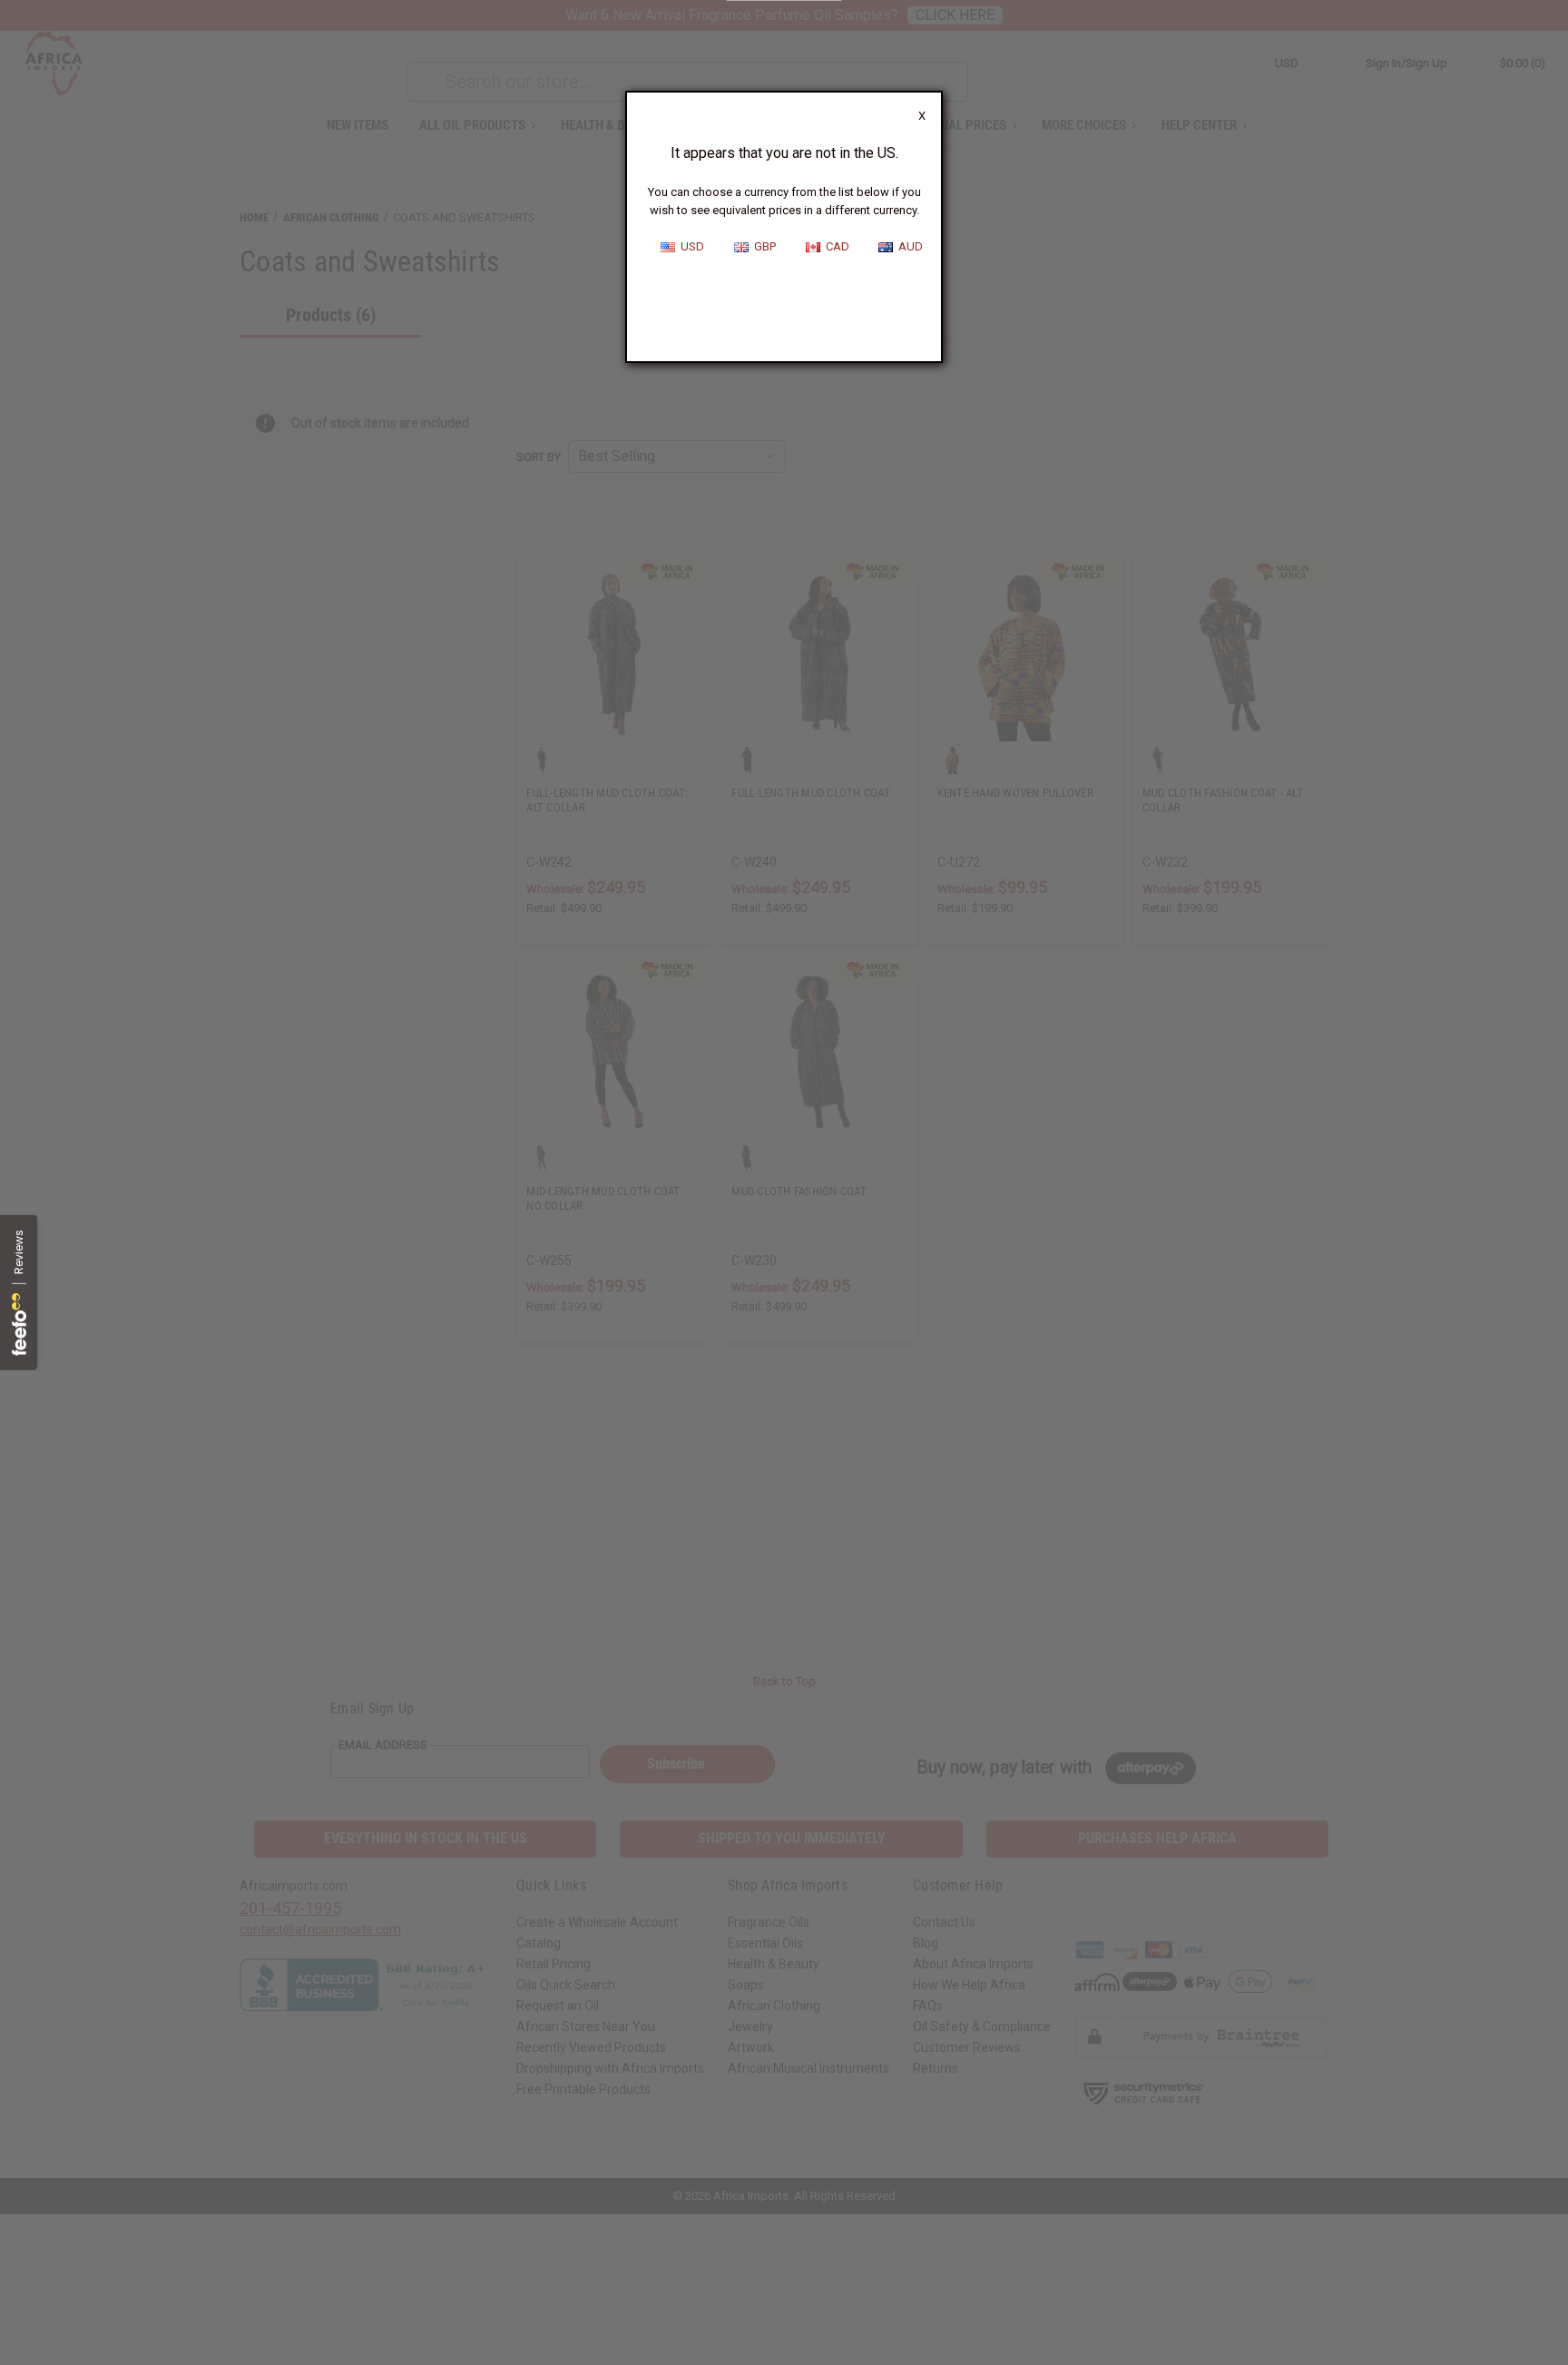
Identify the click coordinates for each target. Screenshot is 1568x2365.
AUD (908, 246)
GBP (762, 246)
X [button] (922, 116)
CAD (835, 246)
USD (690, 246)
